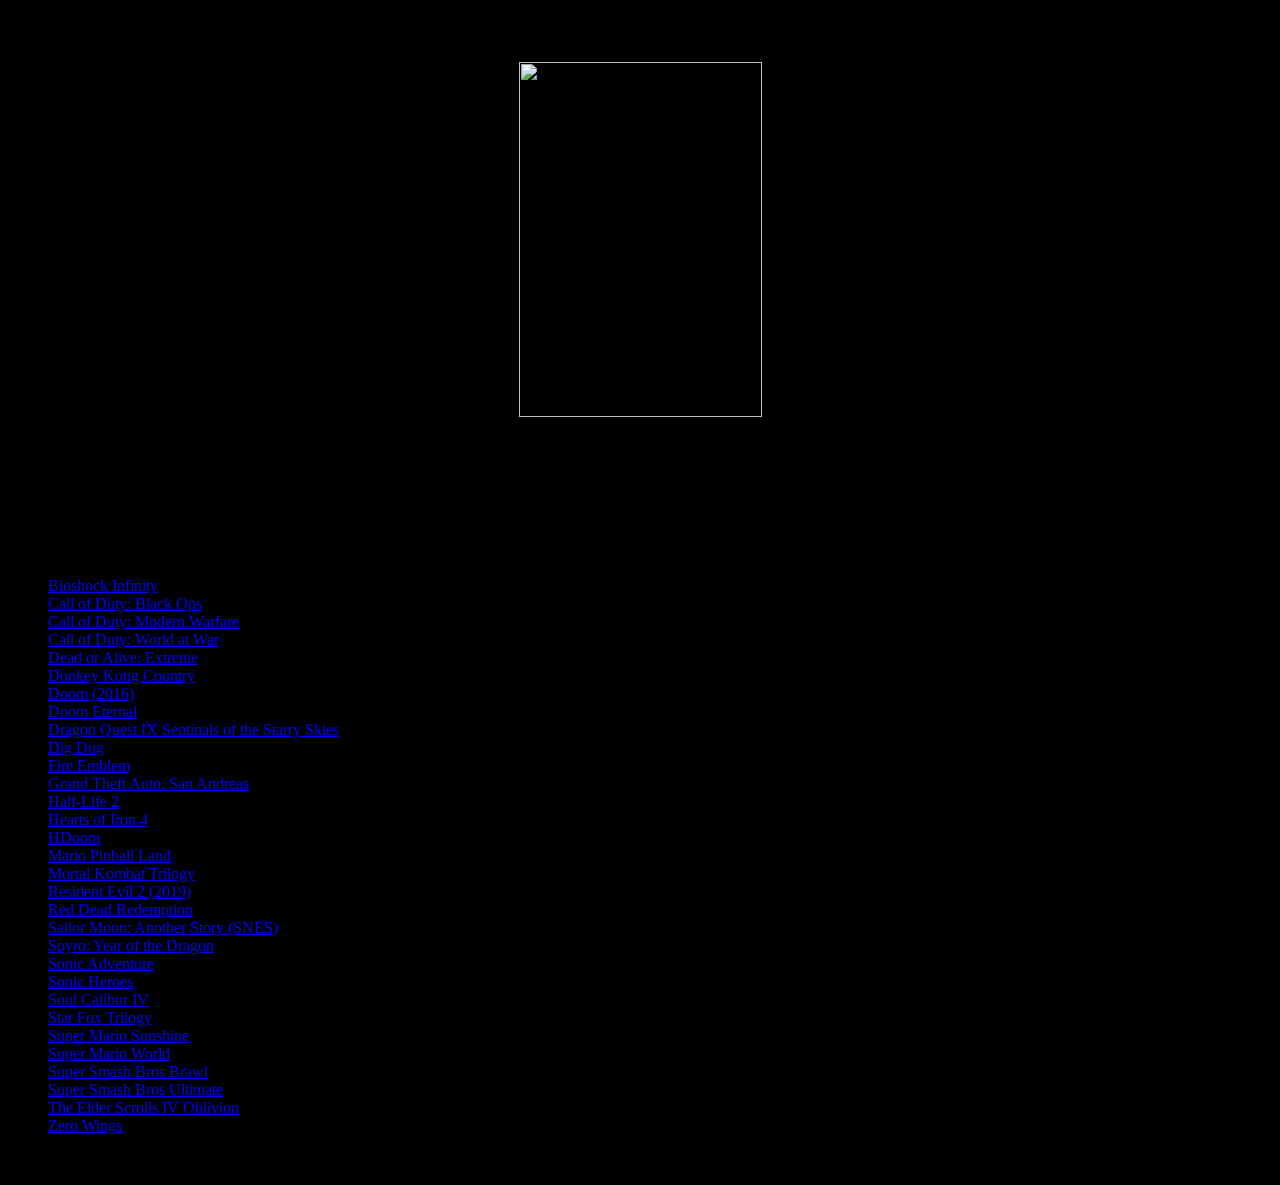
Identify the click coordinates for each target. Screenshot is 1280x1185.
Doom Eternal (92, 711)
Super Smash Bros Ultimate (135, 1089)
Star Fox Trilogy (100, 1017)
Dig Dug (76, 747)
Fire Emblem (89, 765)
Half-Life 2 (83, 801)
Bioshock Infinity (103, 585)
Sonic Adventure (101, 963)
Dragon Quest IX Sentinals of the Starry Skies (193, 729)
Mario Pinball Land (109, 855)
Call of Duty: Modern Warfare (143, 621)
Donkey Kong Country (121, 675)
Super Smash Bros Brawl (128, 1071)
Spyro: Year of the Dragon (131, 945)
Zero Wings (85, 1125)
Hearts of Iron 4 (98, 819)
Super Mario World (109, 1053)
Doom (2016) (91, 693)
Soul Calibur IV (98, 999)
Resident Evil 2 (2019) (119, 891)
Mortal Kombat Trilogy (121, 873)
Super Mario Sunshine (118, 1035)
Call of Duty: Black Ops (125, 603)
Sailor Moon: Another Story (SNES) (163, 927)
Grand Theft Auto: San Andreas (148, 783)
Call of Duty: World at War (133, 639)
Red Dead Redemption (120, 909)
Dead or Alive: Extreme (123, 657)
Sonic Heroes (90, 981)
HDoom (74, 837)
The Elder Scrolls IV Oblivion (143, 1107)
